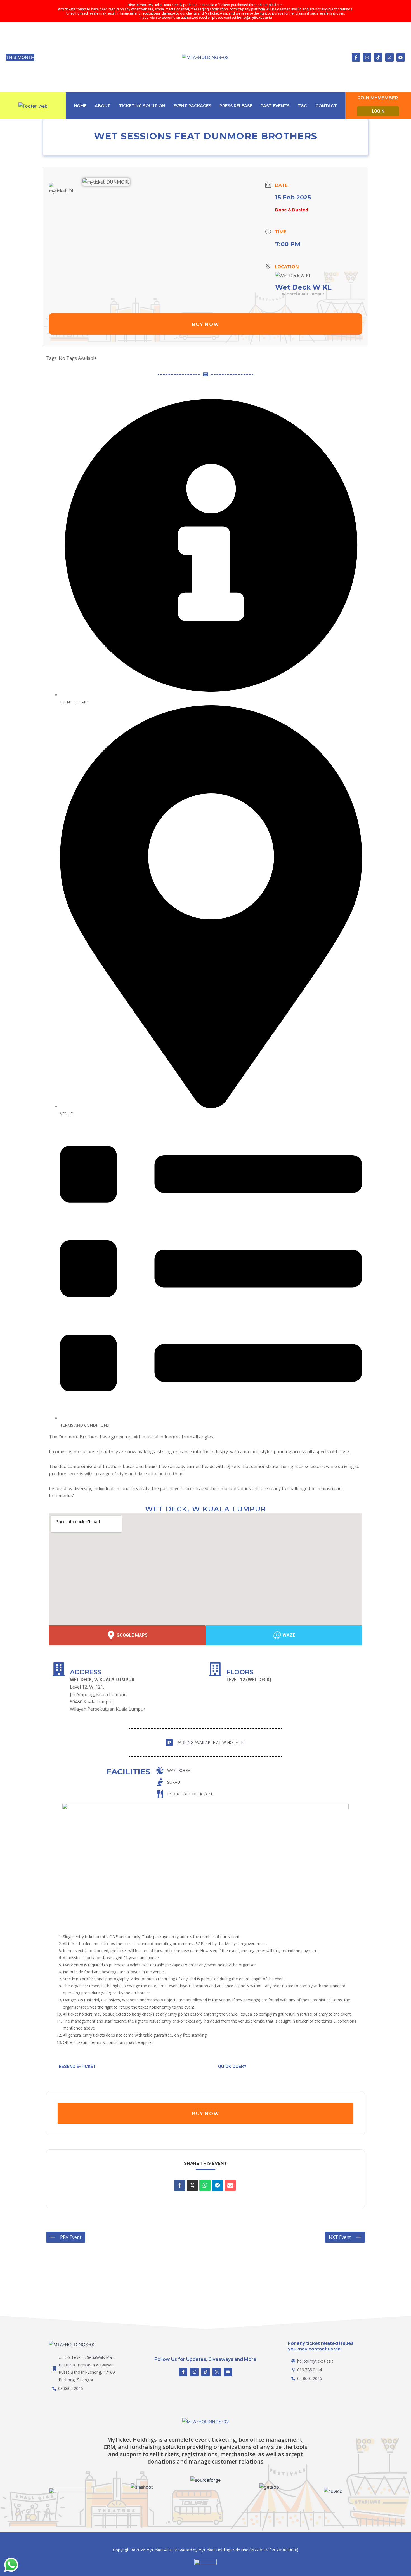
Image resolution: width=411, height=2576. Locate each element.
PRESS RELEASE (236, 106)
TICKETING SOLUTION (142, 106)
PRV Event (71, 2237)
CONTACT (326, 106)
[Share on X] (192, 2185)
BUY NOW (206, 324)
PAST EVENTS (275, 106)
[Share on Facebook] (180, 2185)
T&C (302, 106)
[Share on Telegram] (218, 2185)
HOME (80, 106)
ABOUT (103, 106)
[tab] (211, 550)
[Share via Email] (230, 2185)
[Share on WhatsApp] (205, 2185)
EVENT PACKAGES (192, 106)
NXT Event (340, 2237)
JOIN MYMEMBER (378, 98)
